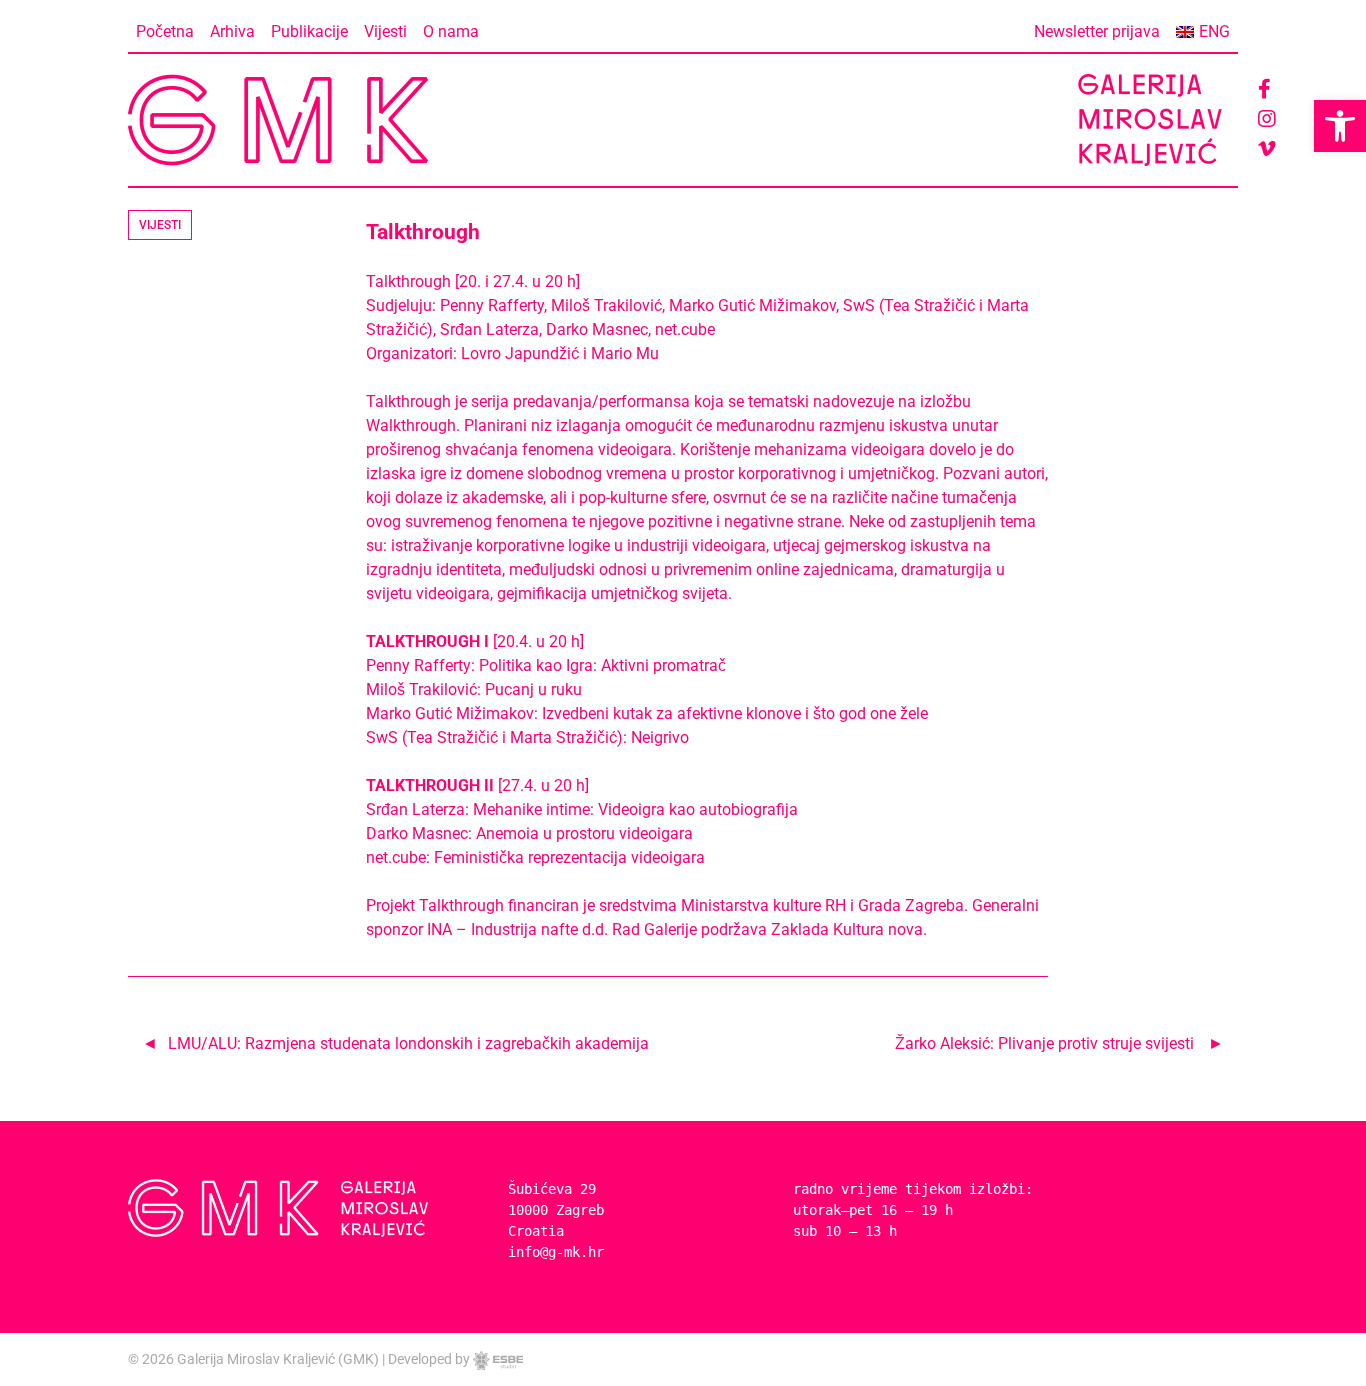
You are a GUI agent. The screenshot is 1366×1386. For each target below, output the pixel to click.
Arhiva (232, 31)
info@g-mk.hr (556, 1252)
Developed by (430, 1359)
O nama (451, 31)
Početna (165, 31)
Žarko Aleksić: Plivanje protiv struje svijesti (1044, 1043)
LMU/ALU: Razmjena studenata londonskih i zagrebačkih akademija (408, 1043)
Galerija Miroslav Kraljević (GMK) (278, 1359)
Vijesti (385, 31)
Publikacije (309, 31)
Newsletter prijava (1097, 31)
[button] (1340, 126)
